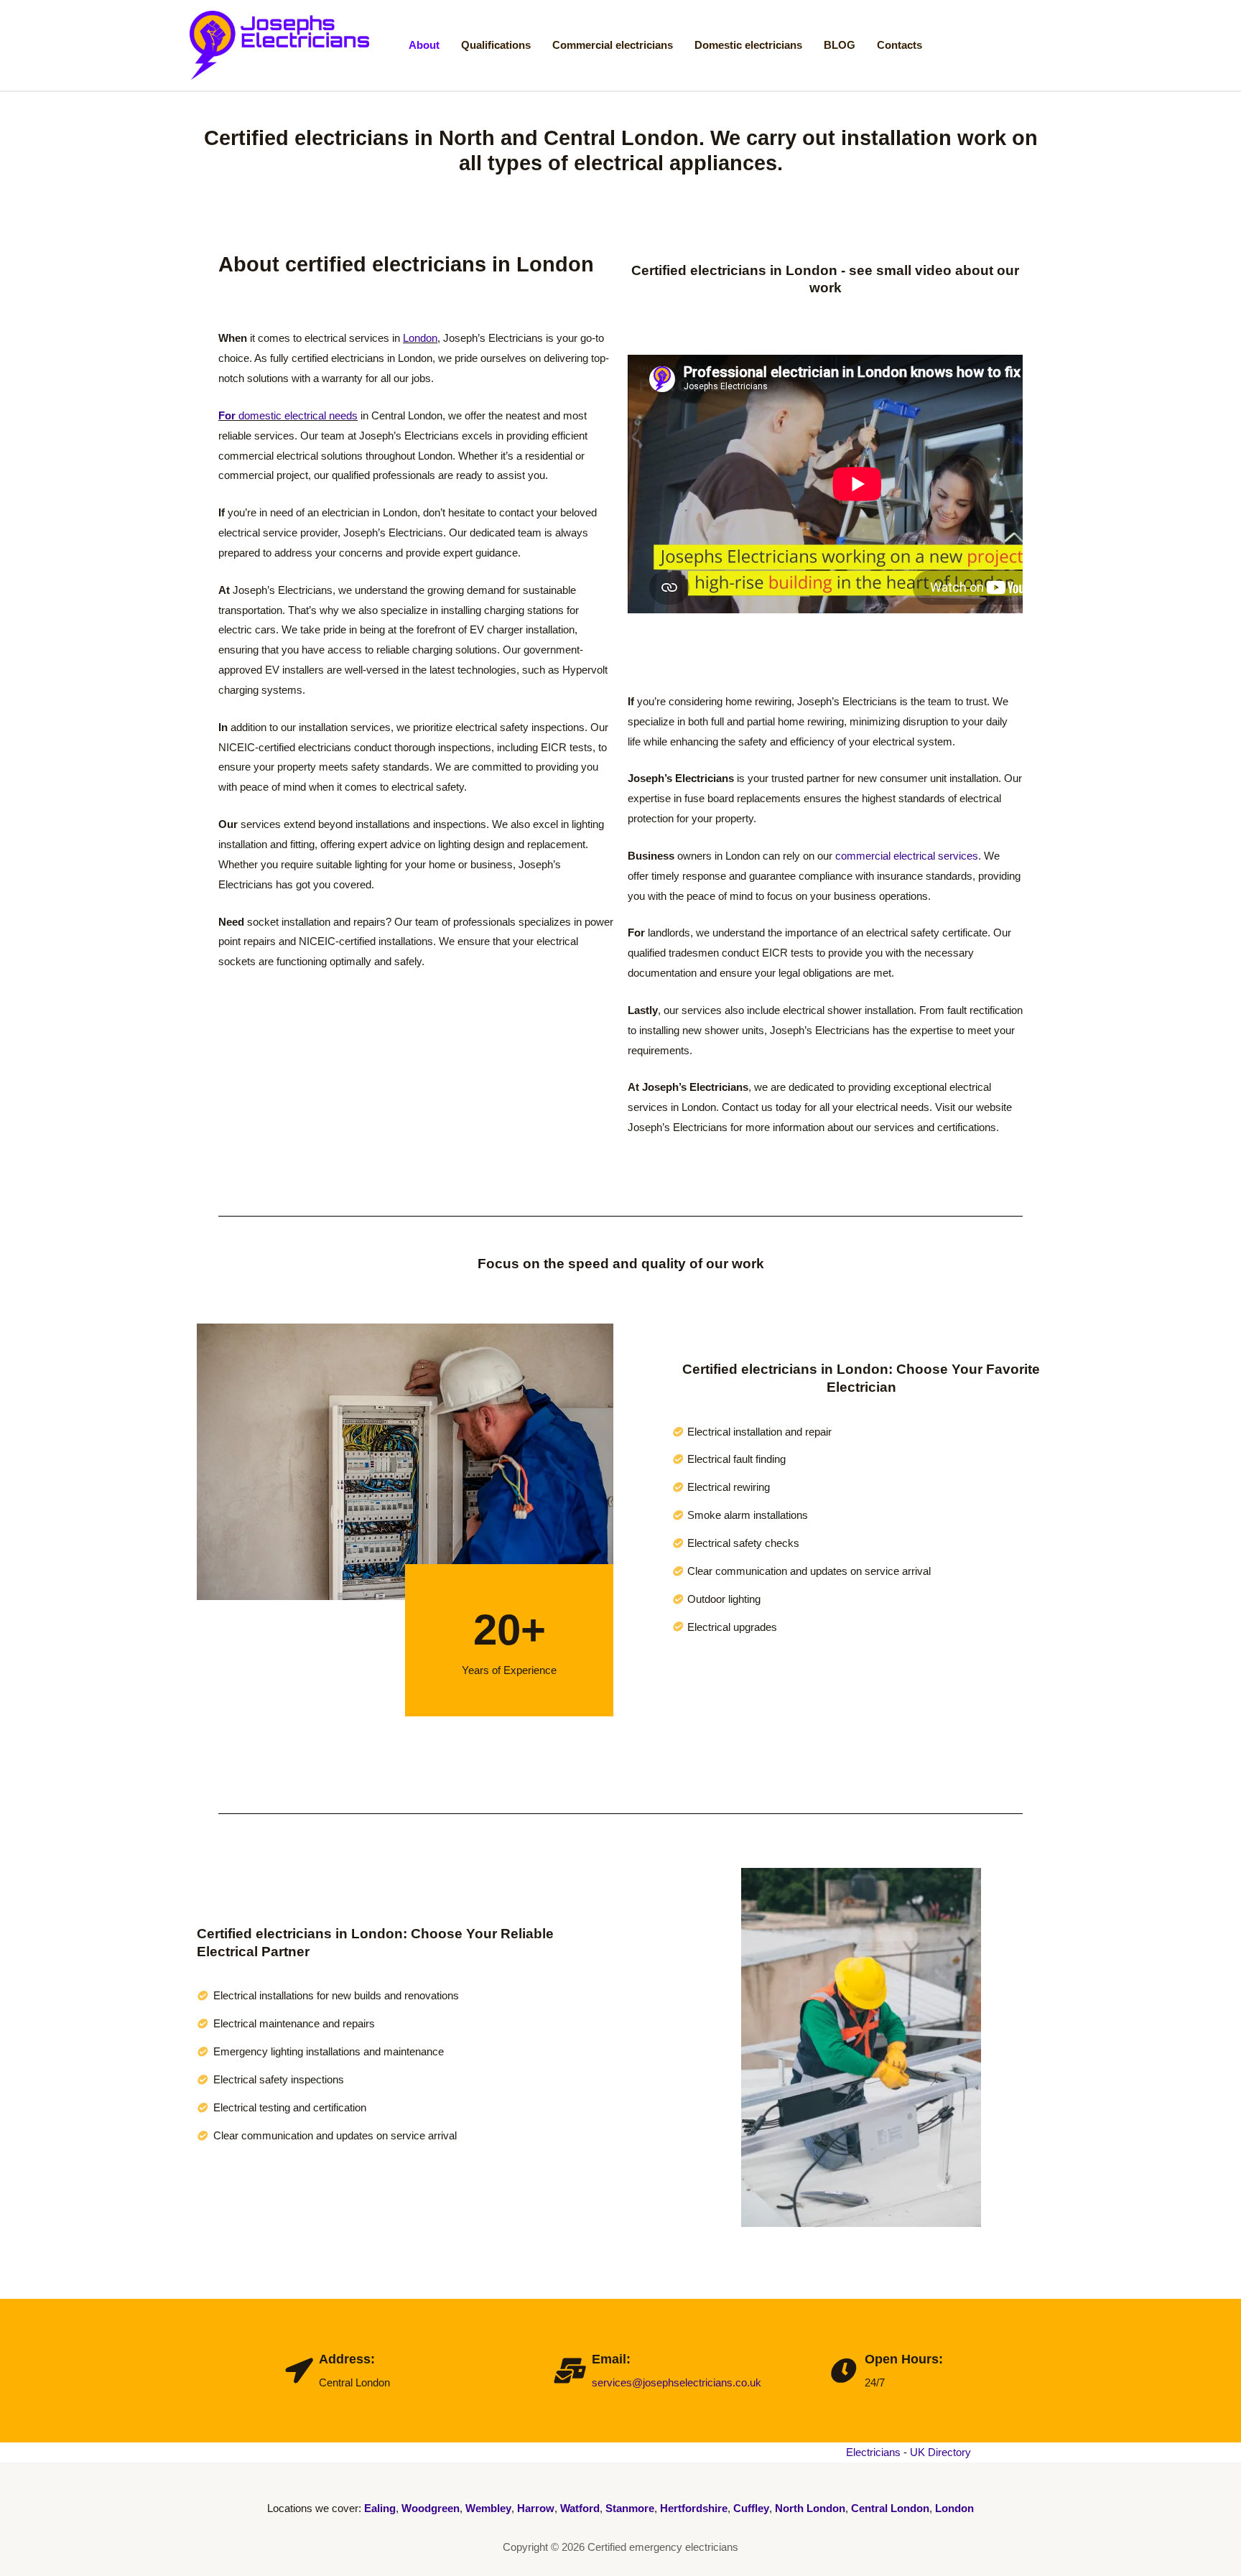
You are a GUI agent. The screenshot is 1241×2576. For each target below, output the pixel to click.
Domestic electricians (748, 45)
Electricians (873, 2452)
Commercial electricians (613, 45)
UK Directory (940, 2452)
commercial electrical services (907, 856)
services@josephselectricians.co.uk (677, 2382)
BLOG (840, 45)
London (420, 338)
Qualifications (496, 45)
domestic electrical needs (288, 415)
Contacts (900, 45)
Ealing (380, 2508)
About (424, 45)
